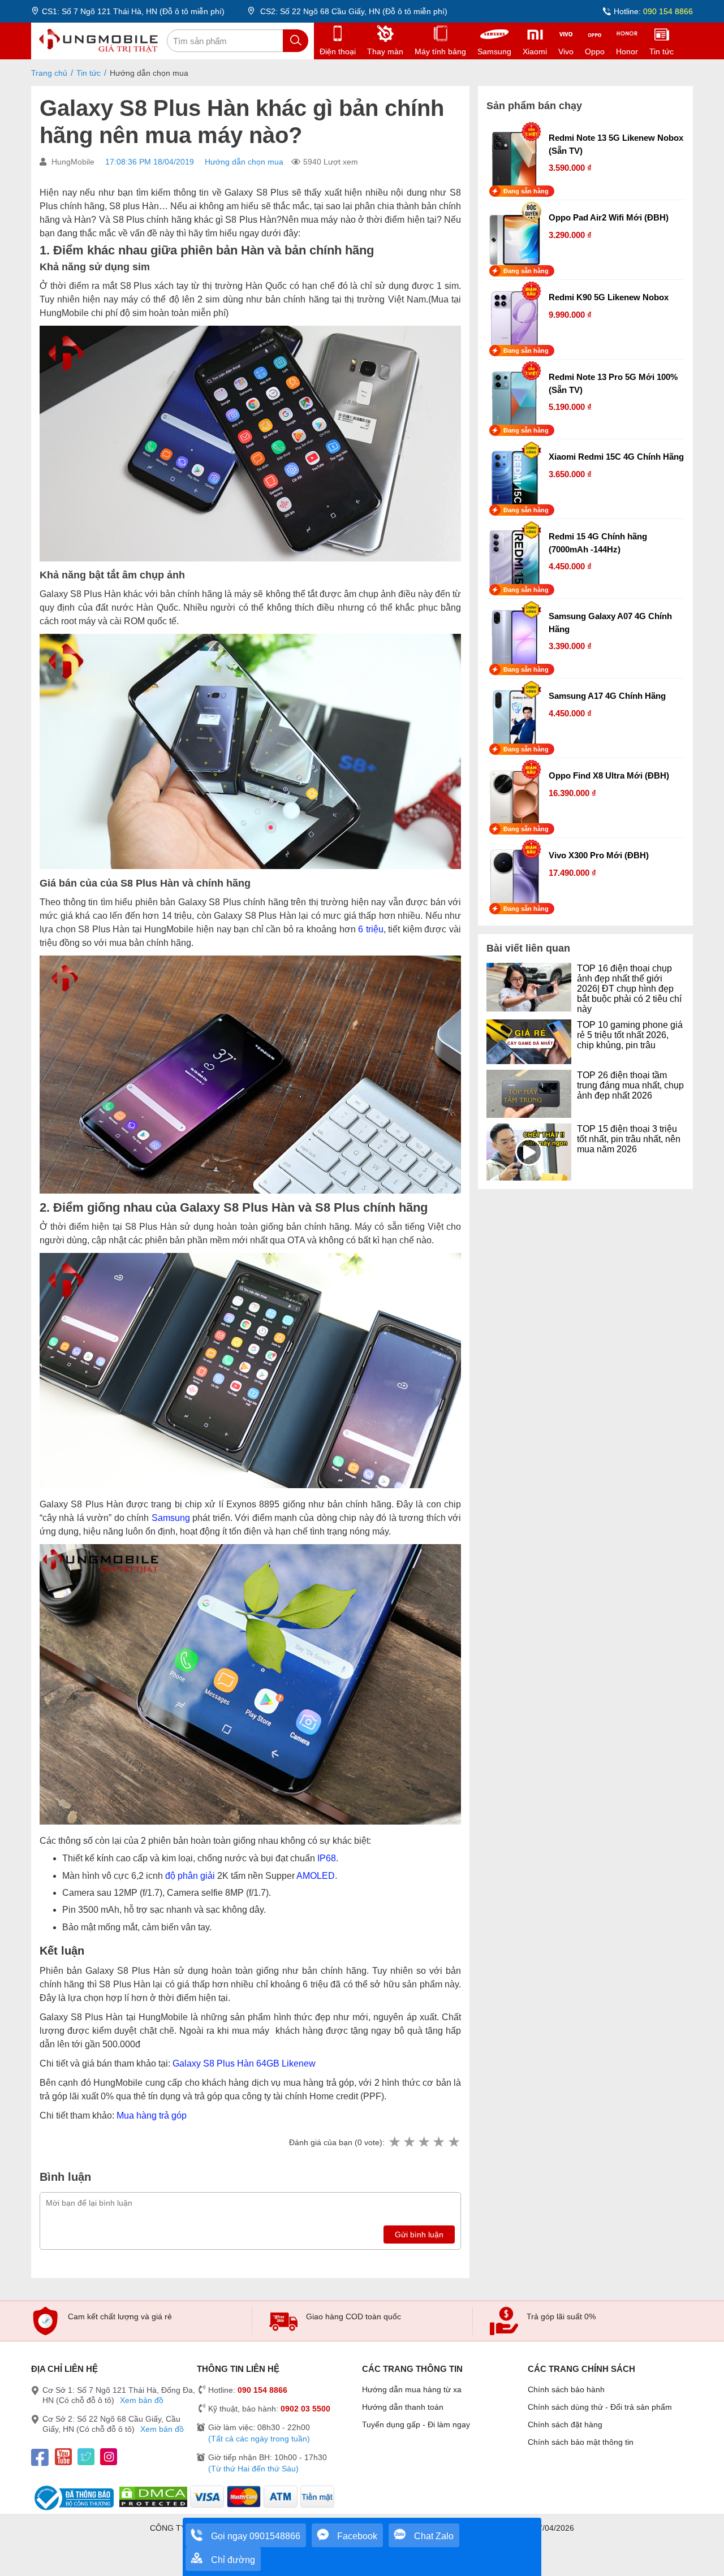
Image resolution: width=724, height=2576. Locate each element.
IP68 (327, 1858)
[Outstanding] (454, 2142)
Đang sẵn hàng (526, 191)
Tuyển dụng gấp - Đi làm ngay (416, 2424)
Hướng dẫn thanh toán (403, 2407)
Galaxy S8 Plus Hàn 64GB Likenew (244, 2063)
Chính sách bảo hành (566, 2389)
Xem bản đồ (142, 2400)
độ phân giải (190, 1876)
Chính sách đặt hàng (565, 2424)
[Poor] (409, 2142)
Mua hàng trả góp (152, 2115)
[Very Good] (438, 2142)
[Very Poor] (394, 2142)
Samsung (171, 1518)
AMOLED (316, 1876)
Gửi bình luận (419, 2234)
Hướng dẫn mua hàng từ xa (412, 2389)
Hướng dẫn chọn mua (244, 162)
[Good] (424, 2142)
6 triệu (371, 929)
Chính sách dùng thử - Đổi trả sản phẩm (600, 2407)
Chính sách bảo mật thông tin (581, 2442)
